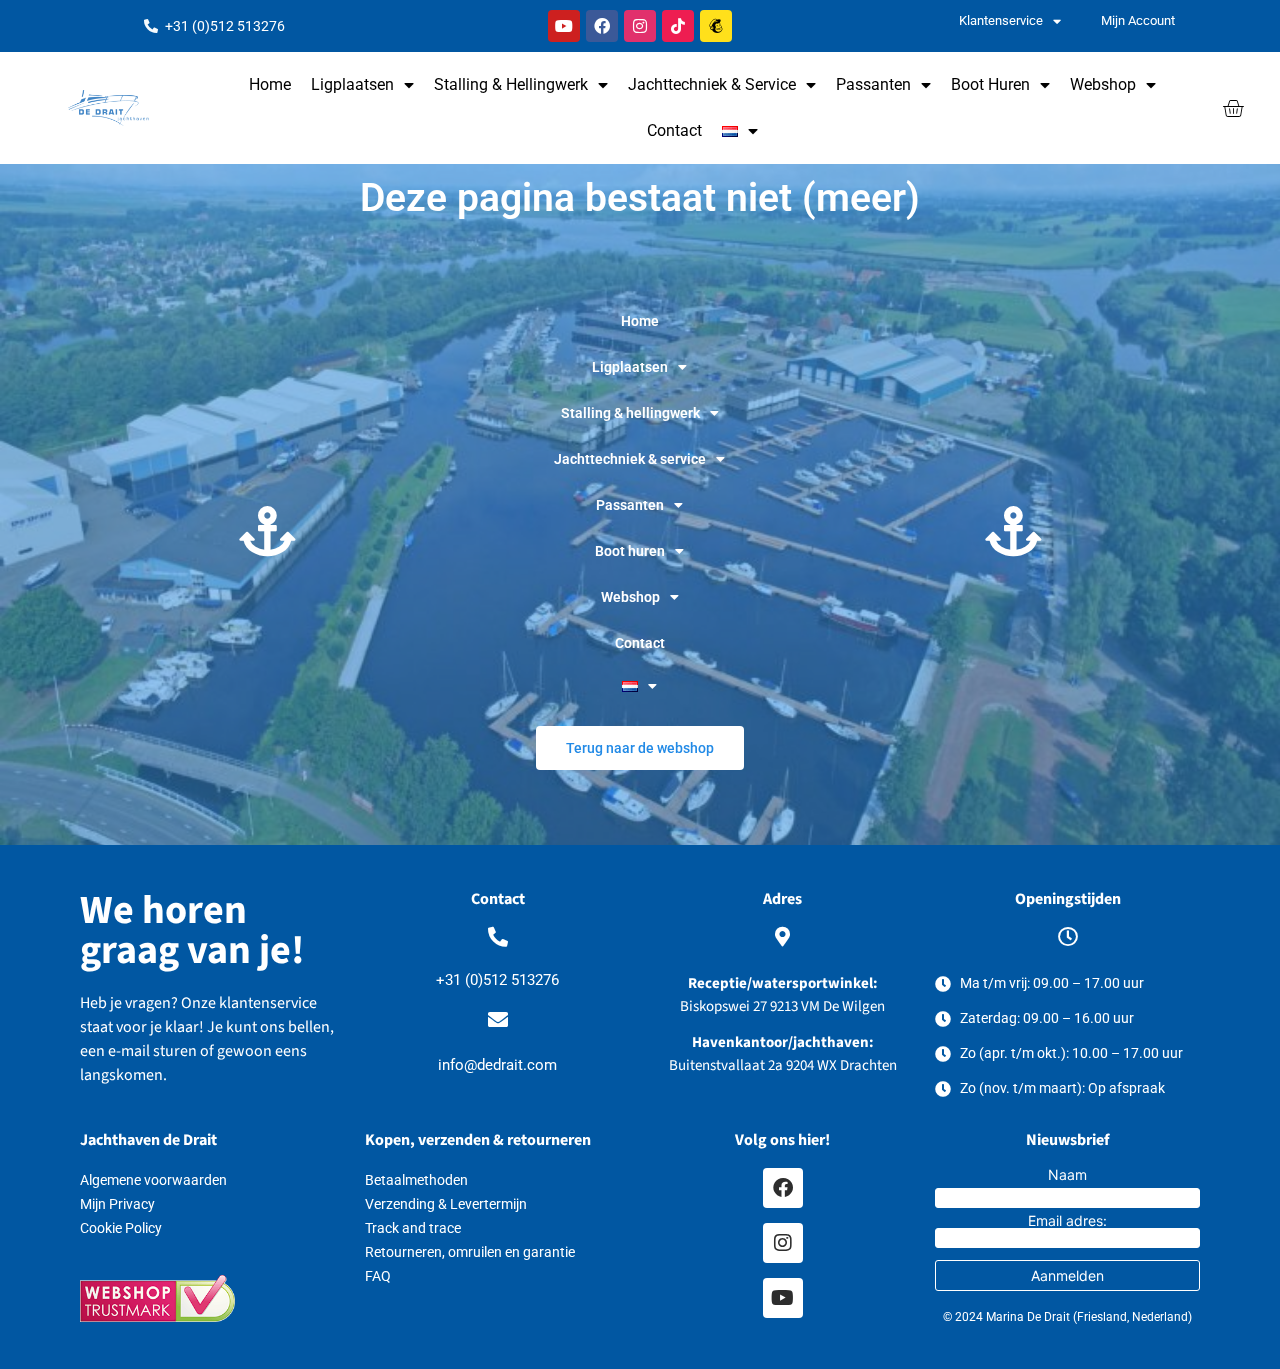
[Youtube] (564, 26)
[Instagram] (640, 26)
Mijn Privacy (117, 1204)
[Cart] (1233, 108)
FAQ (378, 1276)
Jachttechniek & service (712, 84)
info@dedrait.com (497, 1065)
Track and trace (413, 1228)
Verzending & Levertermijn (446, 1204)
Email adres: (1067, 1221)
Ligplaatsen (352, 84)
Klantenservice (1001, 20)
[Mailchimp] (716, 26)
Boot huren (990, 84)
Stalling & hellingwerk (511, 84)
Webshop (1103, 84)
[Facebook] (602, 26)
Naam (1067, 1175)
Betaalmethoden (416, 1180)
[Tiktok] (678, 26)
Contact (674, 130)
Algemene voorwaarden (153, 1180)
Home (270, 84)
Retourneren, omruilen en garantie (470, 1252)
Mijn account (1138, 20)
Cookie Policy (121, 1228)
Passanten (873, 84)
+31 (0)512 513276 (497, 980)
